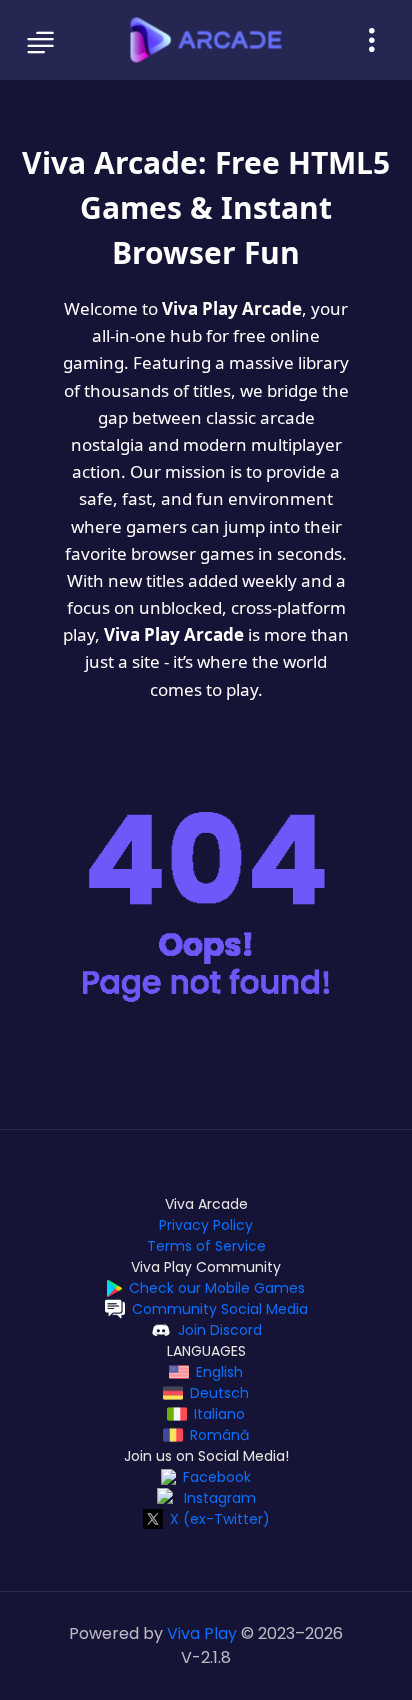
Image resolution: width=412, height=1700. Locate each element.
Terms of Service (206, 1246)
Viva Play (202, 1633)
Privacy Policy (206, 1225)
